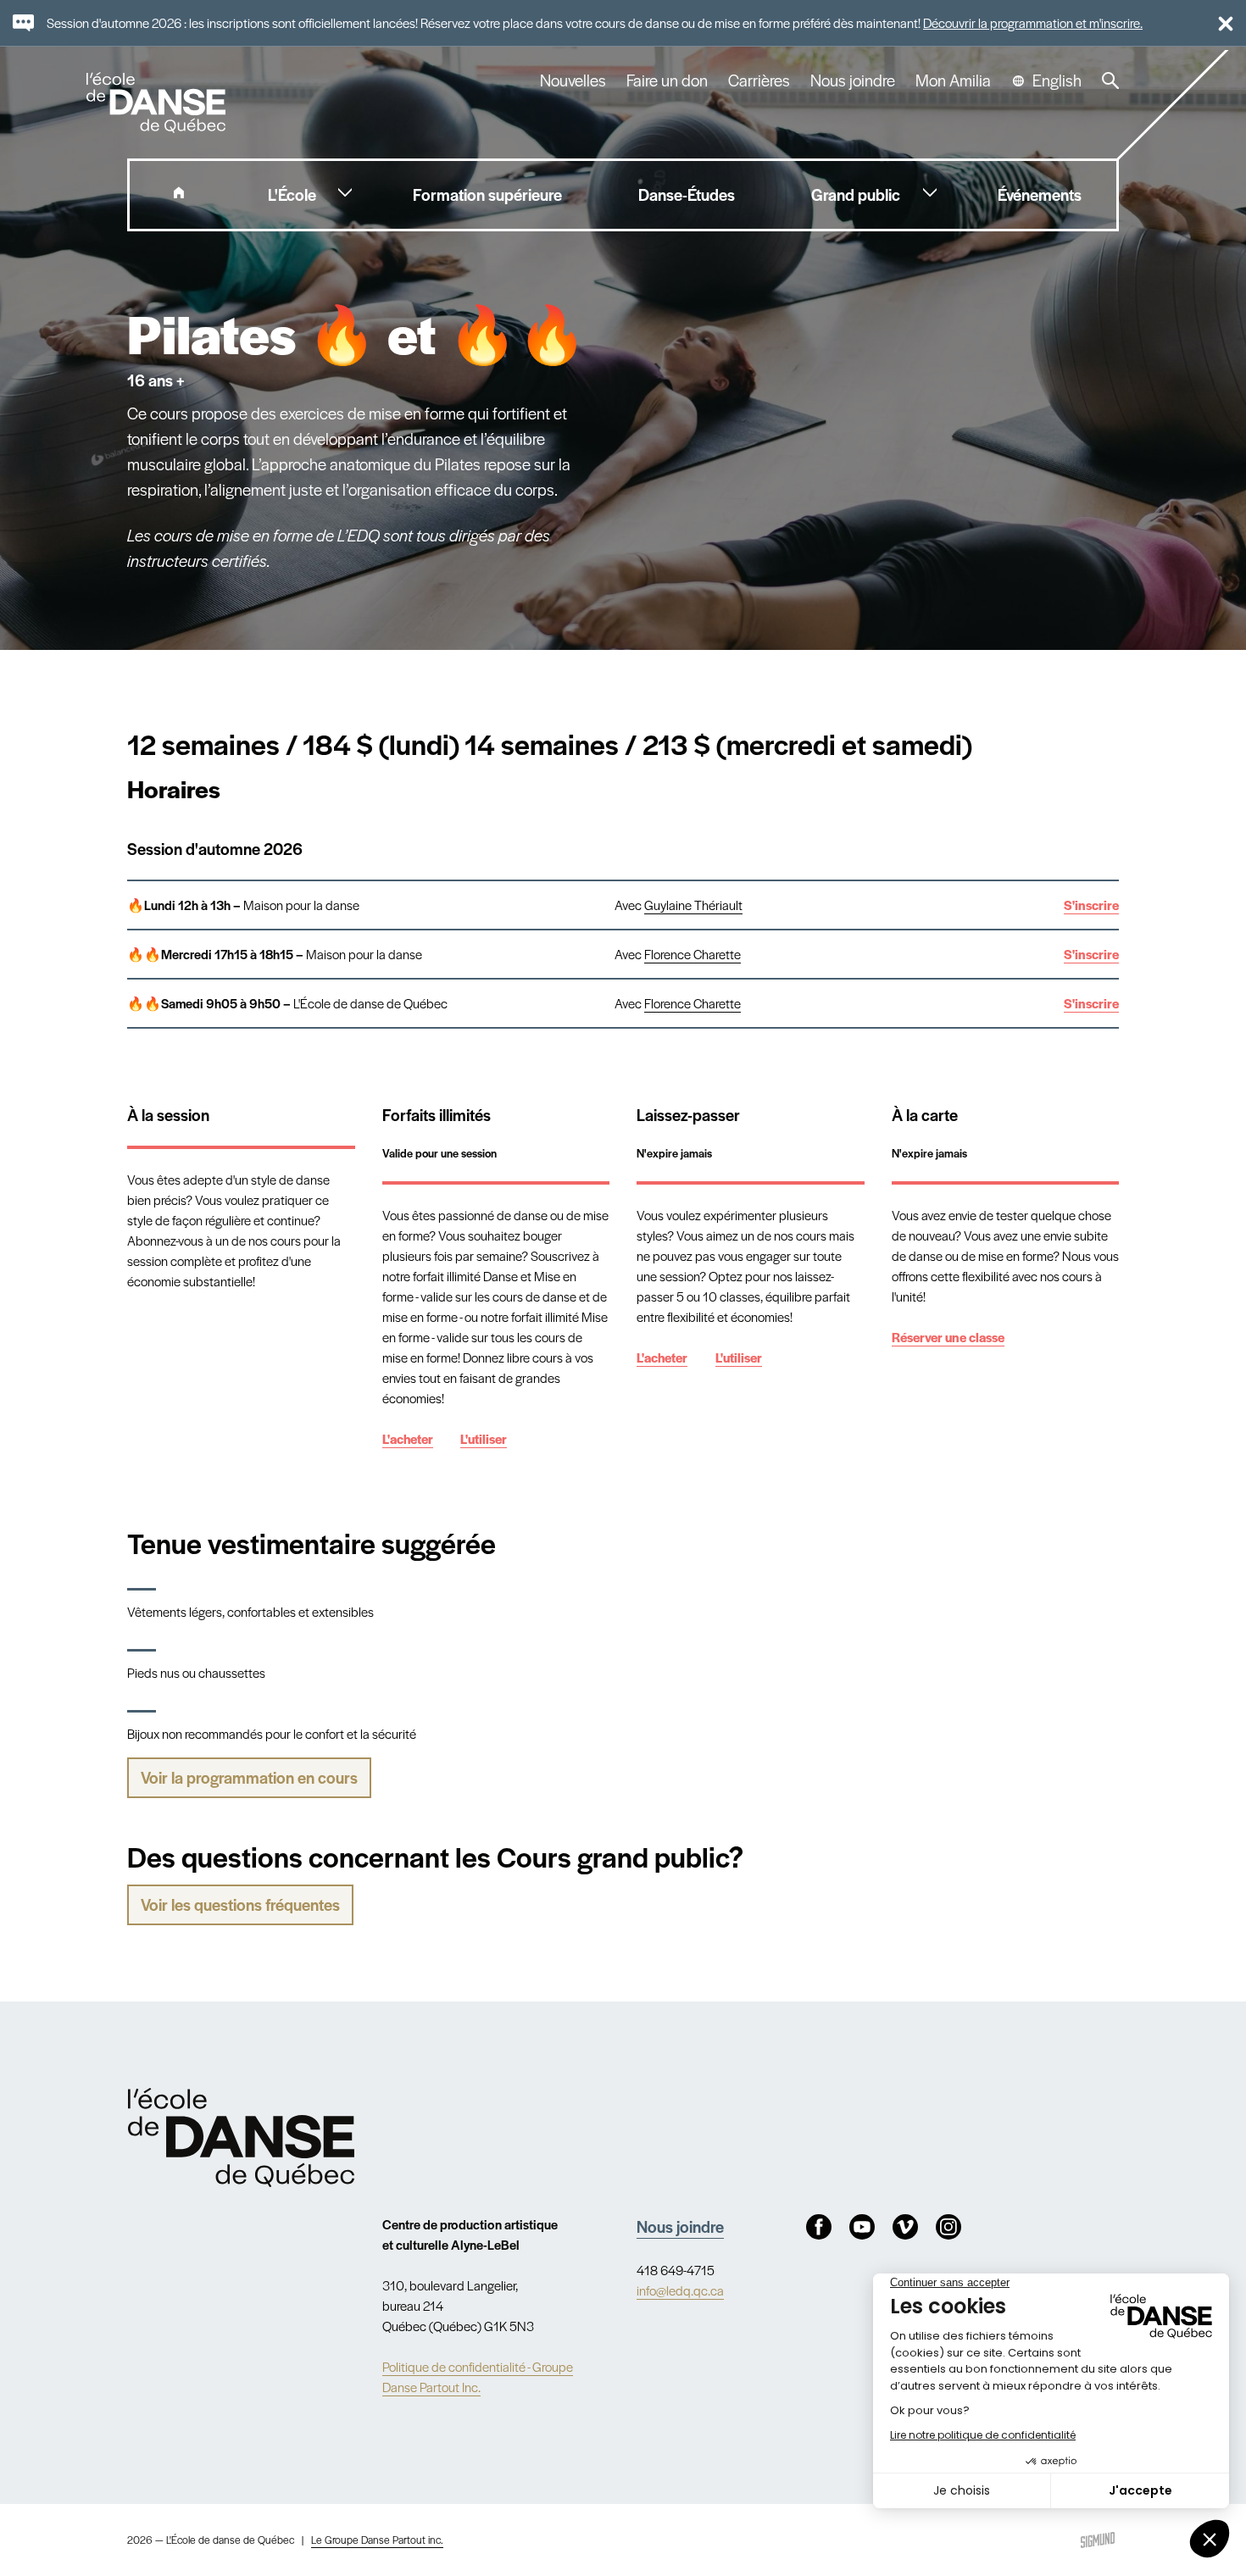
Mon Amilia (953, 80)
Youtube (862, 2227)
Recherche (1110, 80)
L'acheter (408, 1438)
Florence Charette (693, 954)
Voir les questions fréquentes (240, 1904)
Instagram (948, 2227)
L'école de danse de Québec (158, 103)
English (1057, 80)
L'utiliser (484, 1438)
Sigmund (1098, 2540)
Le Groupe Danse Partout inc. (377, 2540)
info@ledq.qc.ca (680, 2290)
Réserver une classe (948, 1337)
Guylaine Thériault (693, 905)
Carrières (759, 80)
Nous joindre (853, 80)
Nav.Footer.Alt (241, 2137)
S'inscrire (1091, 905)
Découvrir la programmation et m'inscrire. (1033, 22)
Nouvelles (573, 80)
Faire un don (667, 80)
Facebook (819, 2227)
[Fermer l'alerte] (1218, 23)
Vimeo (905, 2227)
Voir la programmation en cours (249, 1777)
